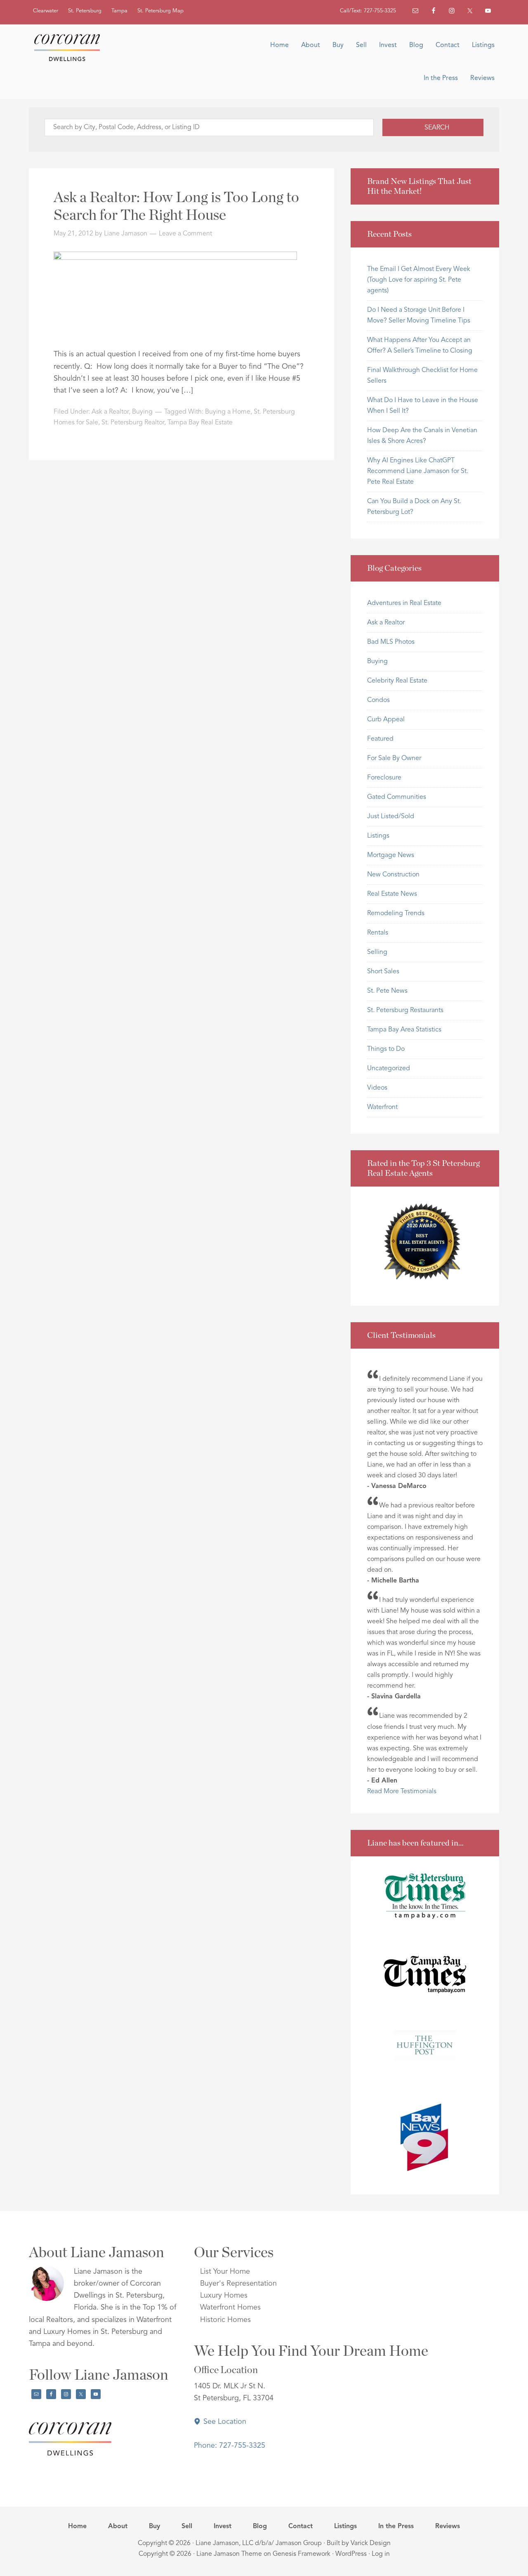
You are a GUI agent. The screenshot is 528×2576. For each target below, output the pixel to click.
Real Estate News (392, 894)
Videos (377, 1088)
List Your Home (225, 2272)
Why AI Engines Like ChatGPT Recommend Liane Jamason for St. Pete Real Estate (418, 471)
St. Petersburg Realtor (133, 423)
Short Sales (383, 972)
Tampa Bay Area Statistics (404, 1030)
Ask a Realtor (110, 412)
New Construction (393, 875)
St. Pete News (387, 991)
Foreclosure (384, 778)
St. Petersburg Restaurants (405, 1010)
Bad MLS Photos (391, 642)
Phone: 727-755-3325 (230, 2446)
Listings (378, 836)
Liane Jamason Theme (229, 2554)
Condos (378, 700)
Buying (142, 412)
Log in (381, 2554)
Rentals (378, 933)
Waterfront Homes (230, 2308)
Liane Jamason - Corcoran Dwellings (70, 47)
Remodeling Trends (396, 914)
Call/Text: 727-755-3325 (368, 11)
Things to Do (386, 1049)
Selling (377, 952)
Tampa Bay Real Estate (200, 423)
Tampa (119, 11)
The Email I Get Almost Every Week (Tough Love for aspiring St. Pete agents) (419, 280)
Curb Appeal (386, 720)
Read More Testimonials (402, 1792)
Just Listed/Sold (391, 817)
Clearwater (46, 11)
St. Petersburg (85, 11)
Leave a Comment (185, 234)
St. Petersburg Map (160, 11)
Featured (380, 739)
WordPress (351, 2554)
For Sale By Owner (394, 758)
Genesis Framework (302, 2554)
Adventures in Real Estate (404, 603)
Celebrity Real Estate (397, 681)
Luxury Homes (224, 2296)
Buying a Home (228, 412)
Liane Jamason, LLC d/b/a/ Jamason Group (259, 2543)
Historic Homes (225, 2320)
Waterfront (382, 1107)
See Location (224, 2422)
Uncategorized (389, 1069)
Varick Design (371, 2543)
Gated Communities (397, 797)
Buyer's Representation (238, 2284)
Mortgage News (391, 855)
